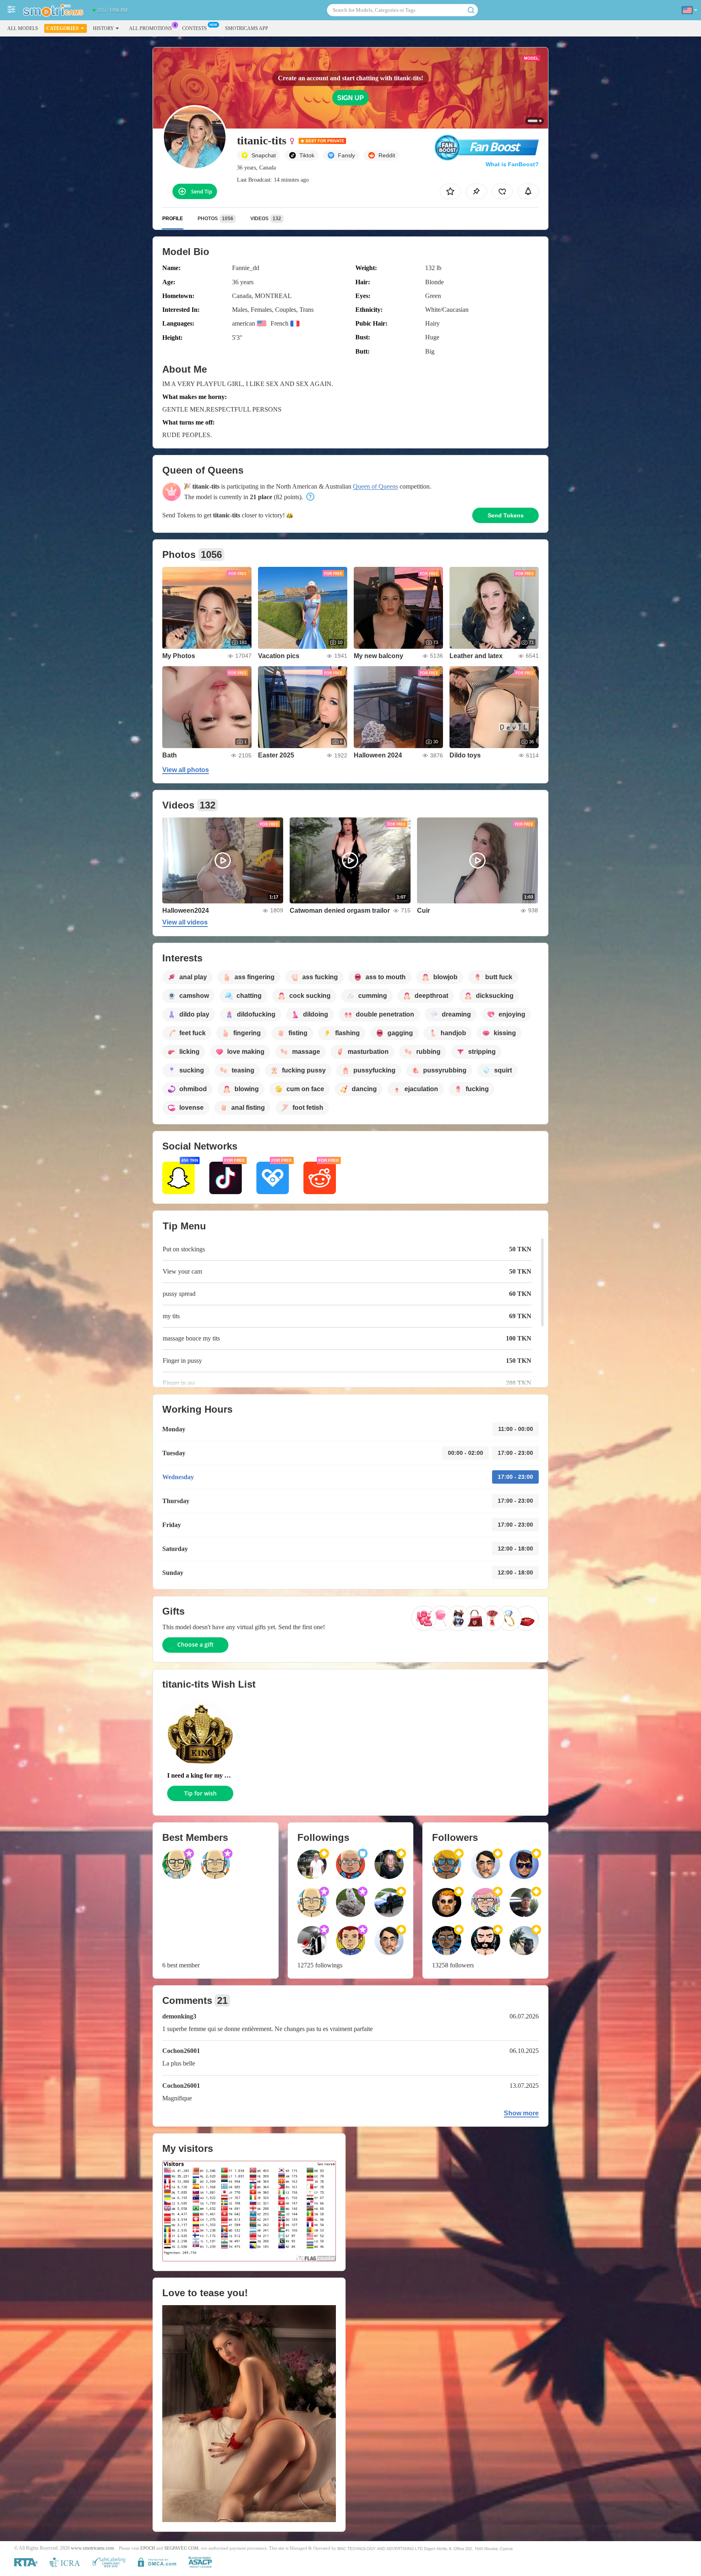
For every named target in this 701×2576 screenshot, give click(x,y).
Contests (195, 28)
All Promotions (151, 28)
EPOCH (148, 2548)
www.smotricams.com (92, 2548)
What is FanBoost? (512, 164)
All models (23, 28)
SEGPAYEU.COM (181, 2548)
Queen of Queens (375, 486)
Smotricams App (247, 28)
